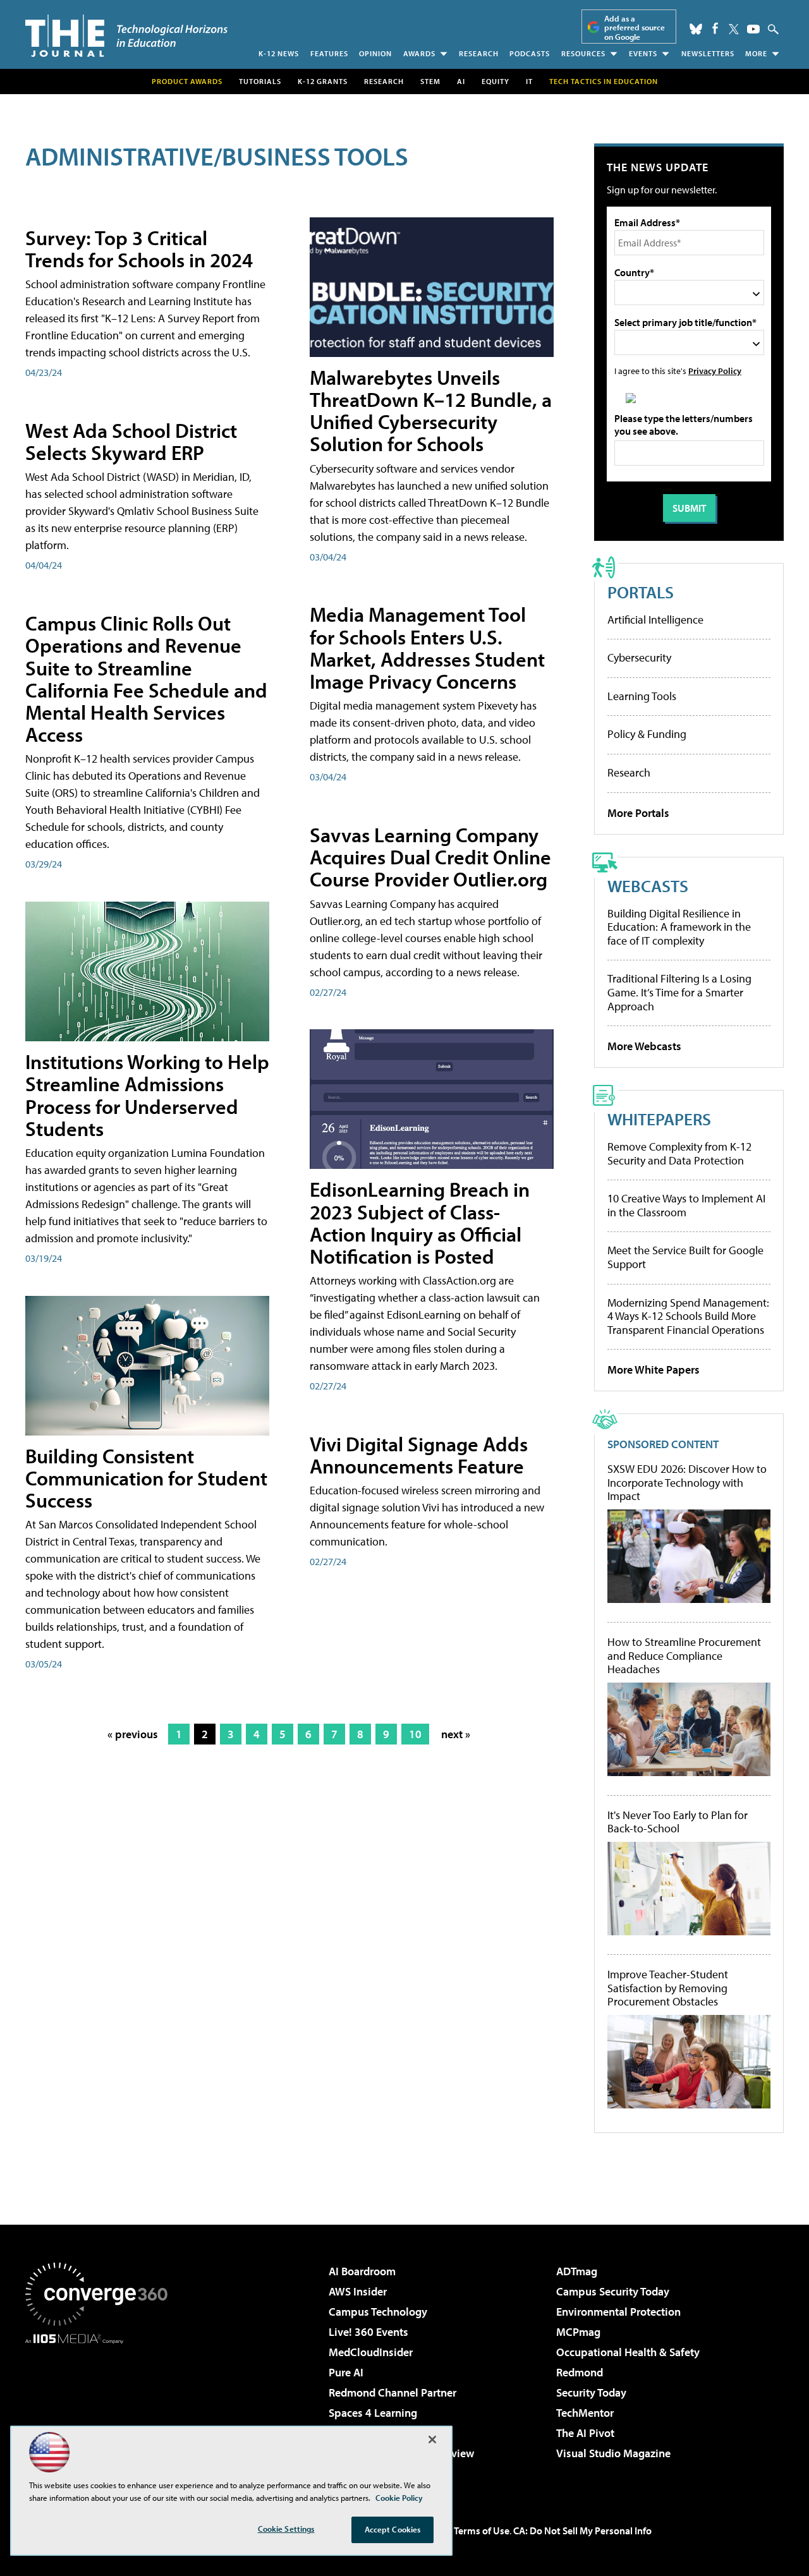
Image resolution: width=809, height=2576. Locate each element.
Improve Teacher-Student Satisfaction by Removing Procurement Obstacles (668, 1988)
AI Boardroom (362, 2271)
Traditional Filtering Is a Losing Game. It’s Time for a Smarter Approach (679, 992)
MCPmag (578, 2332)
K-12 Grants (323, 81)
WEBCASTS (648, 886)
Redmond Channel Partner (392, 2392)
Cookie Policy (399, 2498)
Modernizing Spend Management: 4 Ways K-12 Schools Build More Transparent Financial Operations (688, 1316)
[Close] (432, 2440)
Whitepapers (659, 1119)
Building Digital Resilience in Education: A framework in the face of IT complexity (679, 927)
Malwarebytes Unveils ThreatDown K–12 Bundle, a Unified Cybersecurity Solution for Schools (431, 411)
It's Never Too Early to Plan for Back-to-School (678, 1822)
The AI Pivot (585, 2433)
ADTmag (577, 2271)
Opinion (375, 53)
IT (529, 81)
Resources (583, 53)
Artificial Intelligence (655, 620)
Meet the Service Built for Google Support (685, 1257)
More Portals (638, 813)
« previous (133, 1734)
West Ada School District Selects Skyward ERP (131, 441)
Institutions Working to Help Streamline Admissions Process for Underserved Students (147, 1095)
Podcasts (530, 53)
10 (415, 1734)
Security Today (591, 2392)
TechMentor (585, 2413)
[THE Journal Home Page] (126, 36)
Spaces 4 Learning (373, 2413)
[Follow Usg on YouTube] (753, 29)
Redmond (580, 2372)
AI (461, 81)
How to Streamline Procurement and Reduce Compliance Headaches (684, 1656)
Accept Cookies (393, 2529)
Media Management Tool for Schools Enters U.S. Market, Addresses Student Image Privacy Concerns (427, 648)
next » (456, 1734)
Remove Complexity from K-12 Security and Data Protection (679, 1153)
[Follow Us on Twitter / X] (734, 29)
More (756, 53)
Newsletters (708, 53)
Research (479, 53)
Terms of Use (482, 2531)
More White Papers (654, 1370)
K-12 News (279, 53)
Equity (496, 81)
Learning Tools (642, 696)
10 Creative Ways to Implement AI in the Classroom (686, 1205)
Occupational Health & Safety (628, 2352)
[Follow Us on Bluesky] (696, 29)
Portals (641, 592)
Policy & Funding (647, 734)
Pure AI (346, 2372)
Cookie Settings (286, 2529)
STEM (430, 81)
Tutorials (260, 81)
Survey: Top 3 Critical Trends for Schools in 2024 (139, 249)
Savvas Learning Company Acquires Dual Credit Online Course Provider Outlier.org (430, 857)
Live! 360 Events (368, 2332)
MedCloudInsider (371, 2352)
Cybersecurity (639, 657)
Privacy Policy (715, 371)
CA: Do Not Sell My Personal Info (582, 2531)
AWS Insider (358, 2291)
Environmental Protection (618, 2312)
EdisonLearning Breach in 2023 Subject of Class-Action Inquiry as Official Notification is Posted (420, 1223)
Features (329, 53)
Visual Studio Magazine (613, 2453)
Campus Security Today (613, 2291)
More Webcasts (644, 1046)
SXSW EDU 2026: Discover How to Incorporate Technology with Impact (687, 1483)
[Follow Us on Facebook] (715, 28)
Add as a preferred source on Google (635, 27)
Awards (419, 53)
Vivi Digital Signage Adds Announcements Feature (419, 1455)
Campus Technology (378, 2312)
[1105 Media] (101, 2409)
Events (643, 53)
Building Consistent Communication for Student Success (146, 1478)
